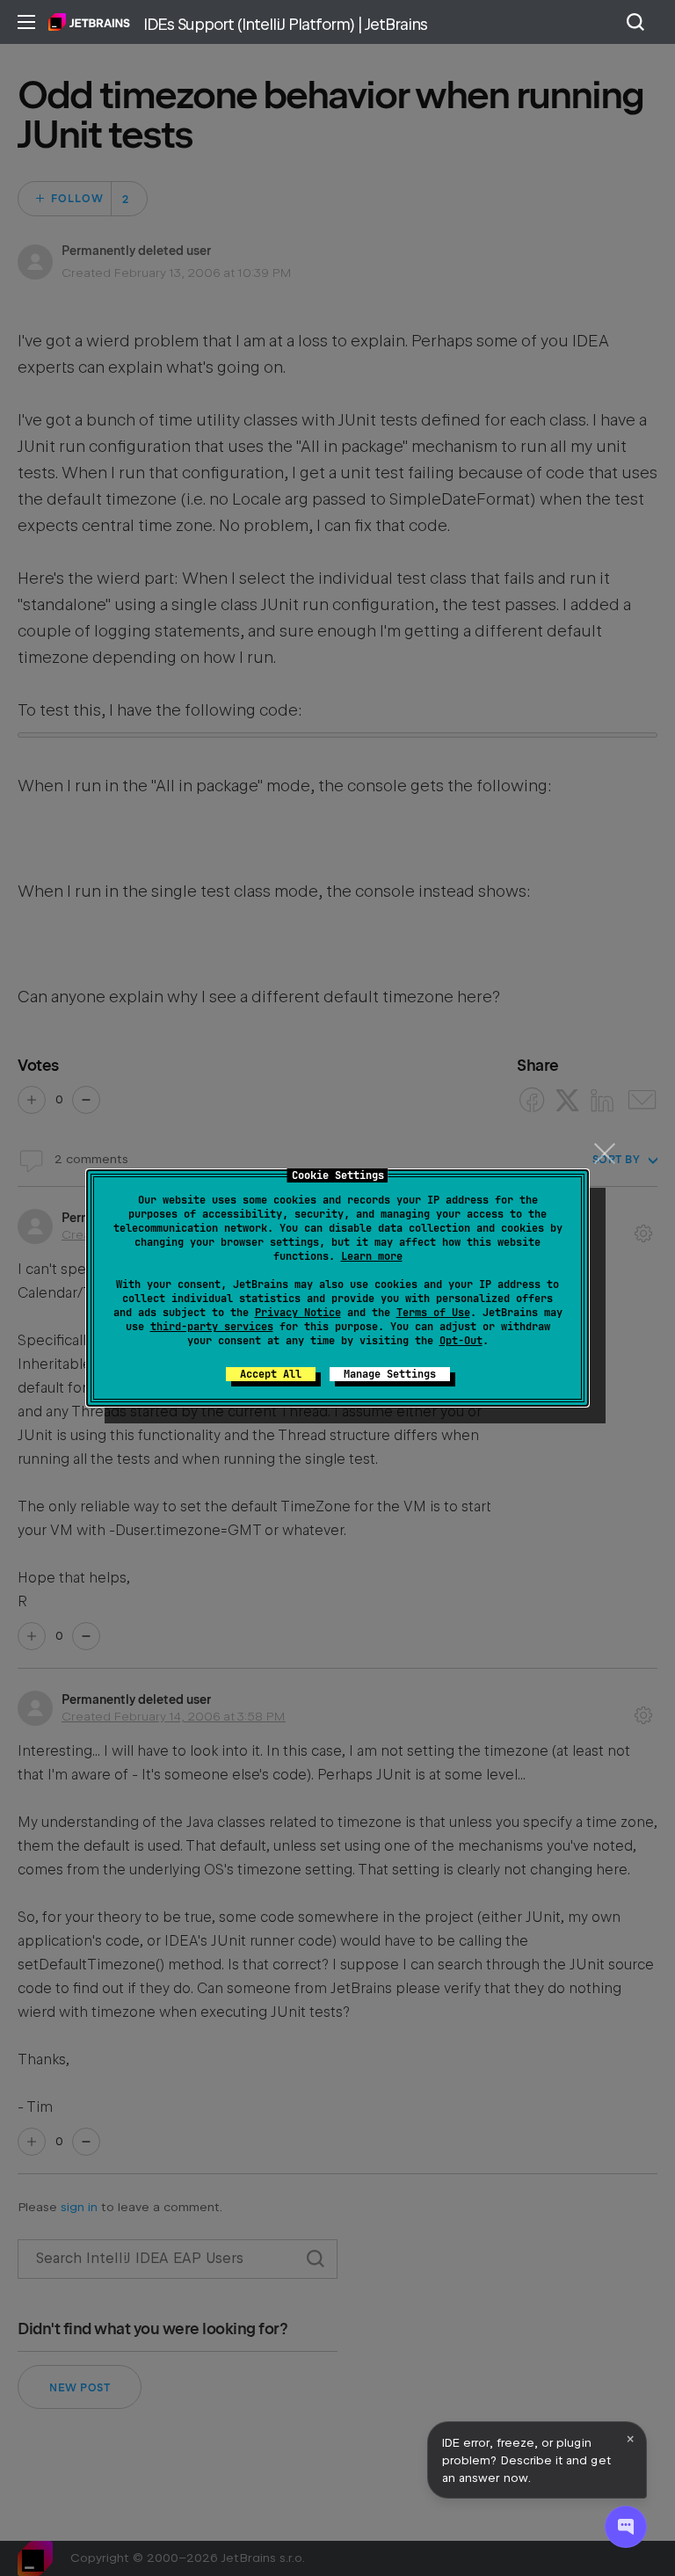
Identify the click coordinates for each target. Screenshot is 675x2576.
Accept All (271, 1374)
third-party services (212, 1327)
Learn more (372, 1256)
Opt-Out (461, 1341)
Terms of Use (433, 1313)
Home (89, 22)
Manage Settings (390, 1374)
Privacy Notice (298, 1313)
